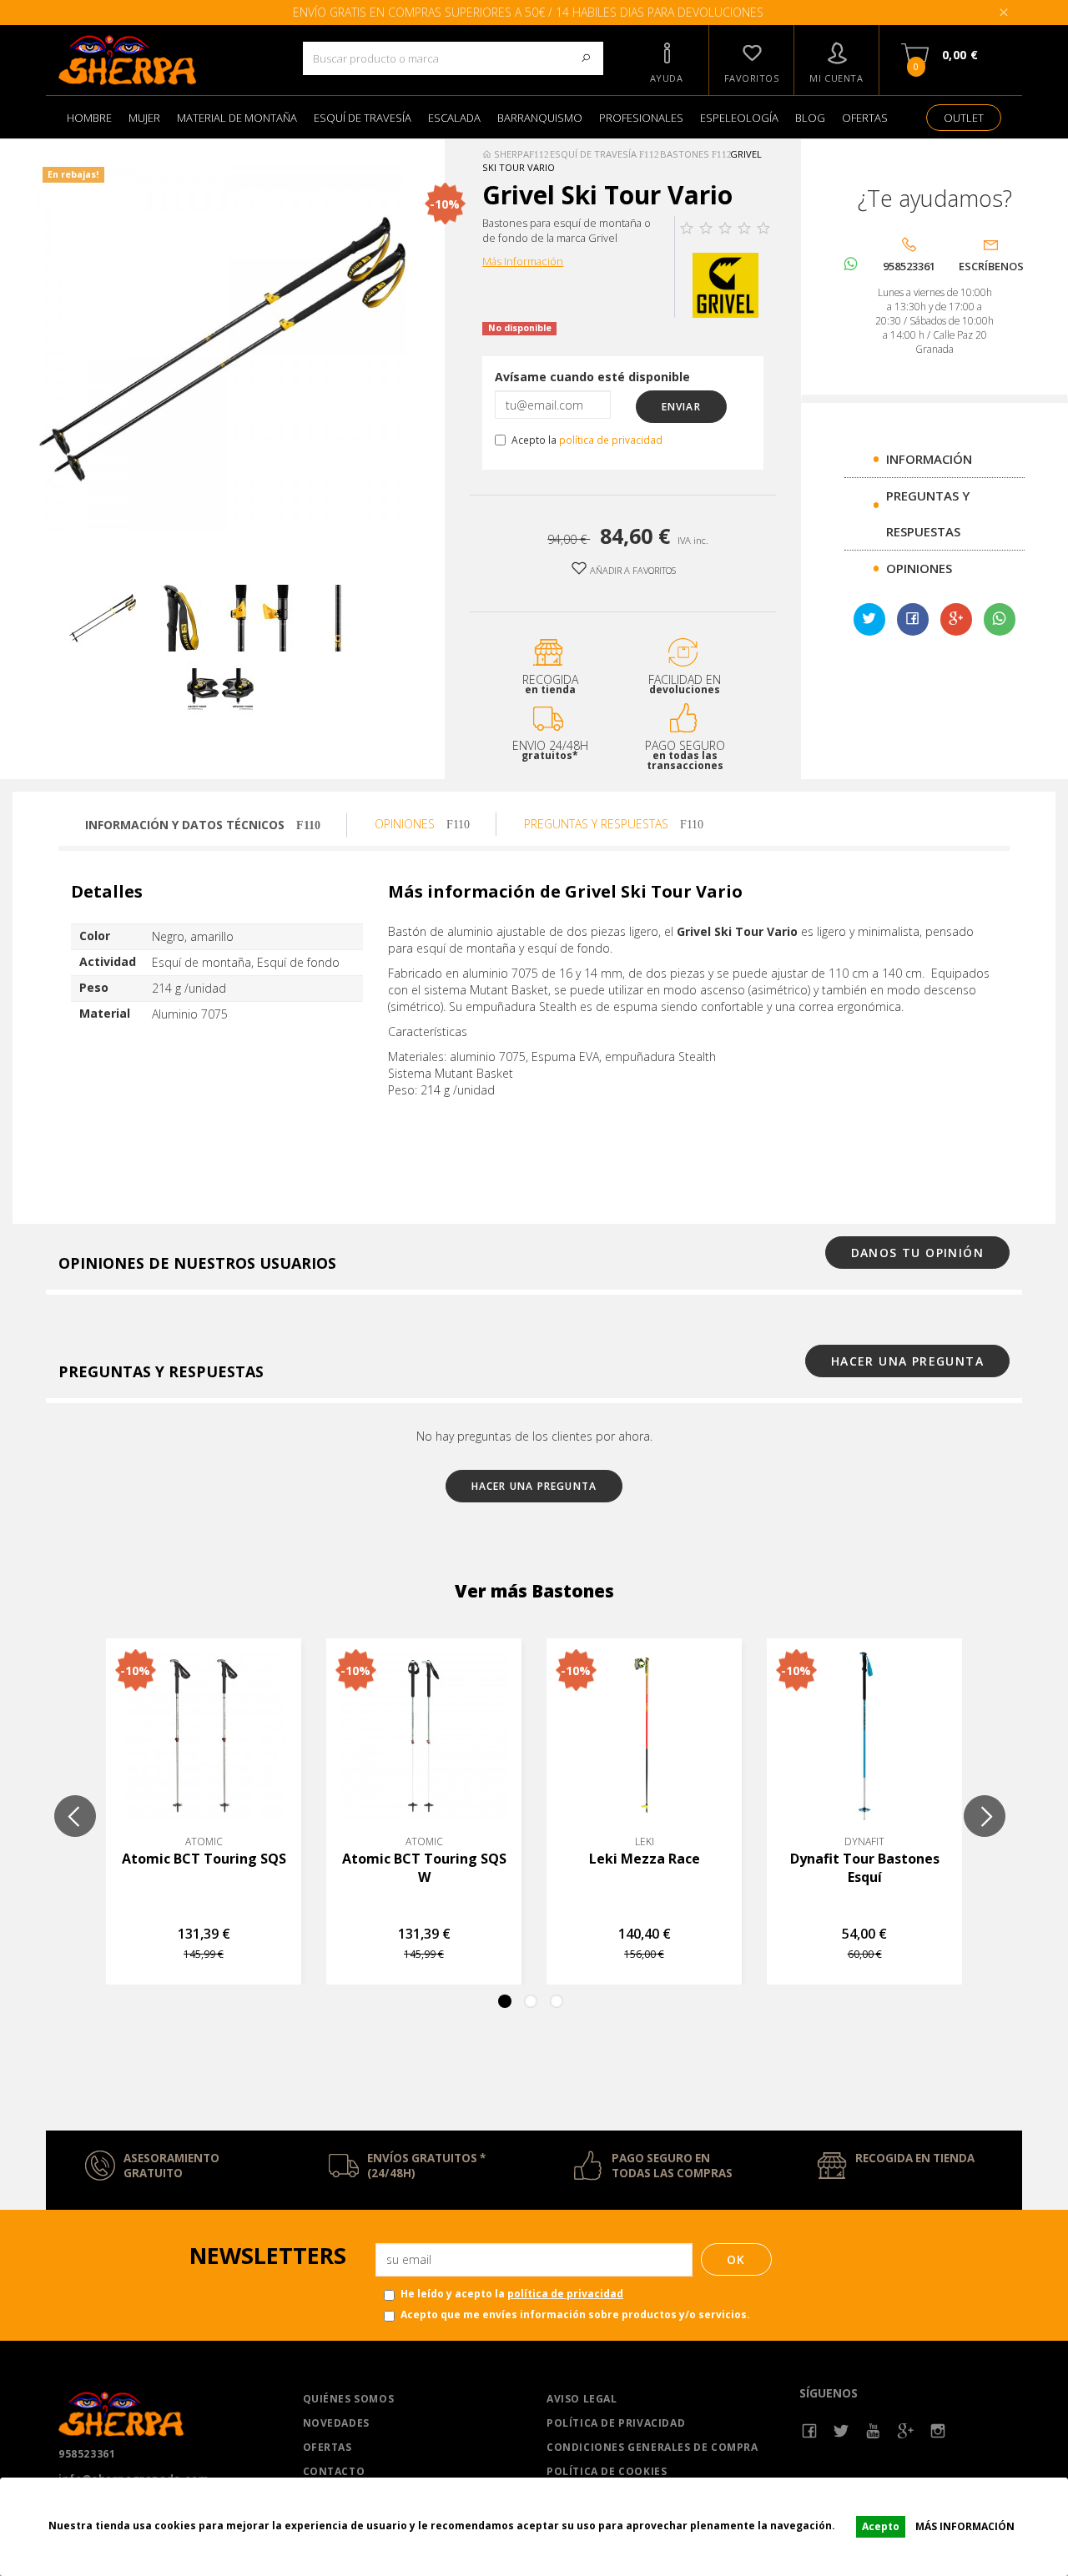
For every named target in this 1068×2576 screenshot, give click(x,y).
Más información (965, 2526)
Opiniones (919, 568)
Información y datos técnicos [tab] (186, 825)
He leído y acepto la (512, 2294)
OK (736, 2259)
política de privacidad (611, 440)
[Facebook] (810, 2431)
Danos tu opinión (917, 1253)
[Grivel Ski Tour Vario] (103, 618)
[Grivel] (725, 284)
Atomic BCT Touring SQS (204, 1859)
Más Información (523, 262)
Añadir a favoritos (632, 570)
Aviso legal (582, 2399)
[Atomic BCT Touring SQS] (204, 1736)
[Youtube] (874, 2431)
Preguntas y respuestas (598, 824)
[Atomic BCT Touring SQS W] (424, 1736)
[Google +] (906, 2431)
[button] (667, 60)
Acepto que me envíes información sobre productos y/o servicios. (575, 2314)
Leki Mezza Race (645, 1859)
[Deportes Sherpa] (168, 60)
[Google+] (956, 620)
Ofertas (327, 2447)
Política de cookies (607, 2471)
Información (929, 459)
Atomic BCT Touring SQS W (424, 1868)
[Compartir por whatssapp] (1000, 619)
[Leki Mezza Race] (644, 1736)
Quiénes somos (349, 2399)
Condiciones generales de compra (652, 2447)
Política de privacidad (616, 2423)
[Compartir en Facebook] (913, 620)
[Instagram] (938, 2431)
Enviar (681, 407)
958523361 (87, 2454)
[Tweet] (869, 620)
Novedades (336, 2423)
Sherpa (510, 154)
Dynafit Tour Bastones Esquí (865, 1868)
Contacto (334, 2471)
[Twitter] (841, 2431)
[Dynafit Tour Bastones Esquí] (864, 1736)
